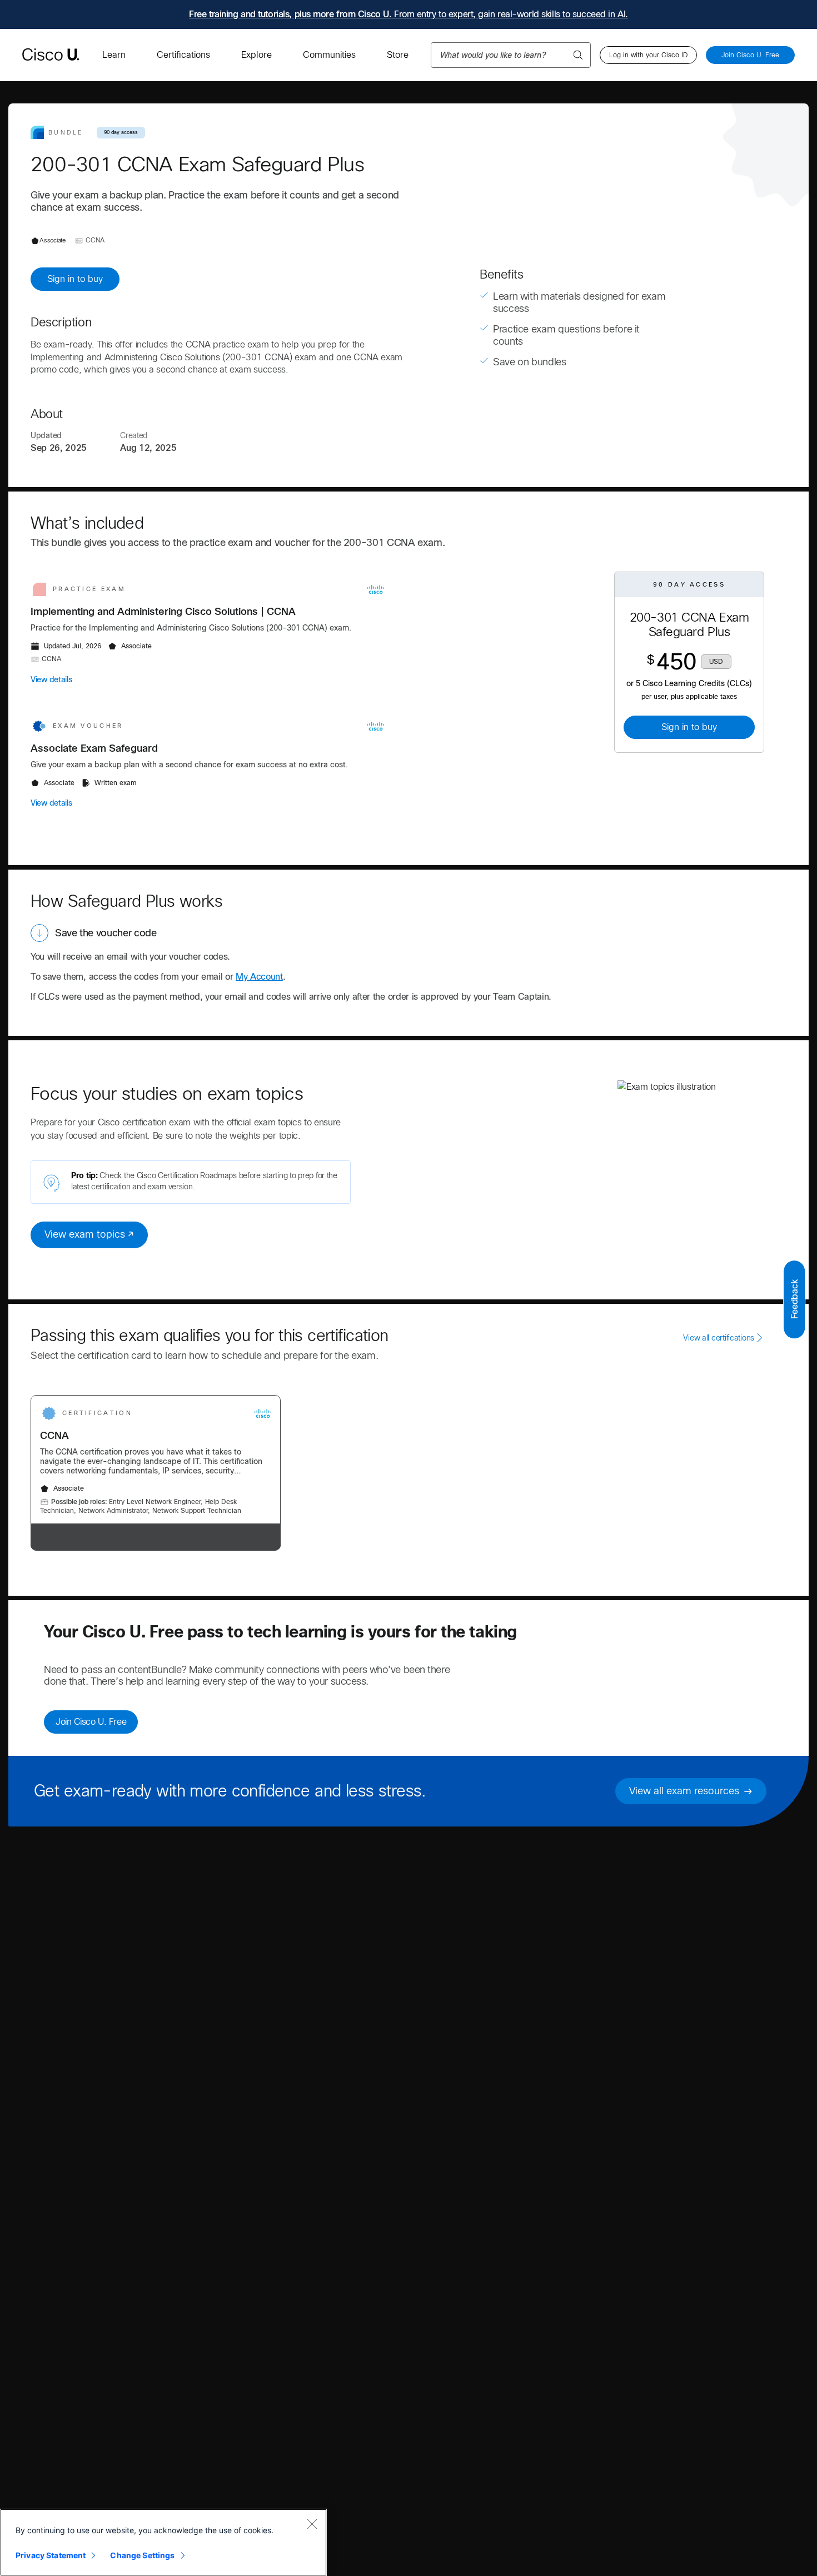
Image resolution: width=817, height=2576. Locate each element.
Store (398, 55)
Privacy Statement (51, 2555)
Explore (256, 55)
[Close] (312, 2524)
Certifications (183, 55)
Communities (329, 55)
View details (51, 679)
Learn (114, 55)
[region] (163, 2542)
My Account (259, 977)
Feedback (794, 1299)
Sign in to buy (75, 279)
